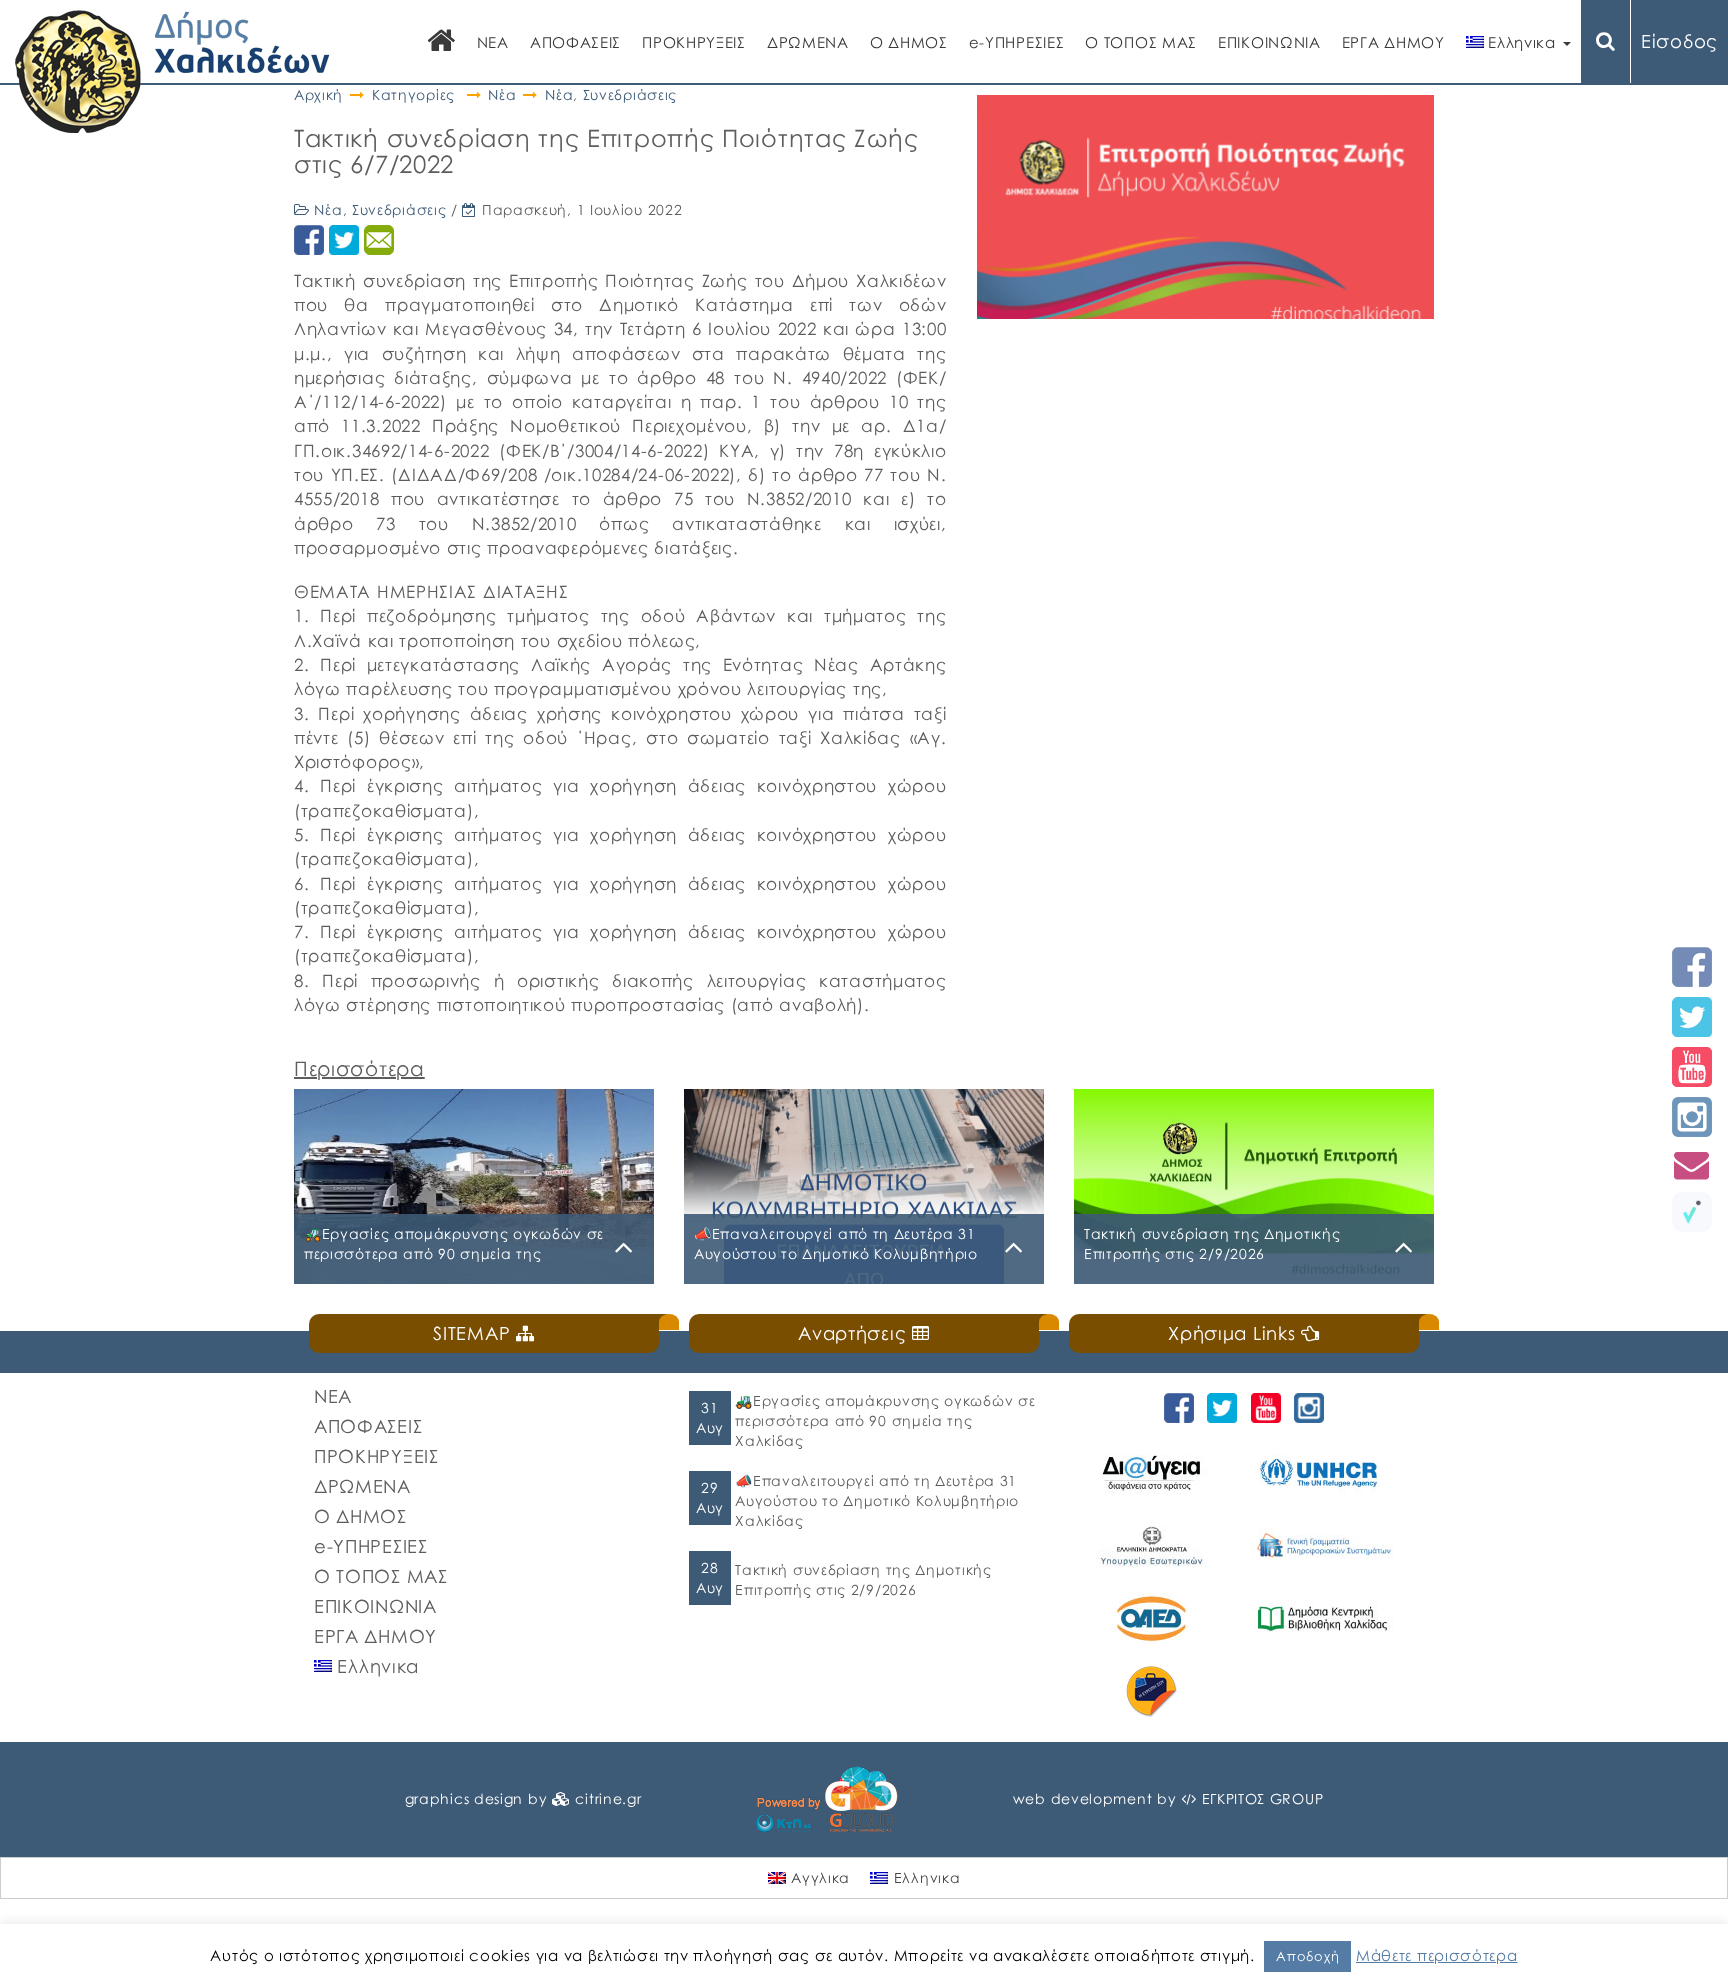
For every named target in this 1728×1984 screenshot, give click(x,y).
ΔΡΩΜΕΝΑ (808, 42)
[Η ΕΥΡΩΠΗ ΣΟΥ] (1154, 1691)
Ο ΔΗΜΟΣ (909, 42)
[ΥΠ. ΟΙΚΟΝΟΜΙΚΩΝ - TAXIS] (1325, 1545)
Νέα (502, 94)
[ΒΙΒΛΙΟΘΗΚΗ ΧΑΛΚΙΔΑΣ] (1325, 1618)
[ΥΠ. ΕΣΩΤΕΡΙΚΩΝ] (1154, 1545)
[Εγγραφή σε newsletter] (1692, 1164)
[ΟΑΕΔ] (1154, 1618)
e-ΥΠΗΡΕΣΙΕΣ (1017, 42)
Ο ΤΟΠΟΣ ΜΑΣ (1141, 42)
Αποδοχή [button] (1307, 1956)
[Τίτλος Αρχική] (442, 42)
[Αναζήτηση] (1606, 41)
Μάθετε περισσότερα (1437, 1955)
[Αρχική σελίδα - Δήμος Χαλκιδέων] (172, 69)
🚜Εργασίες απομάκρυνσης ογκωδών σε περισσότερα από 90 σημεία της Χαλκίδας (885, 1420)
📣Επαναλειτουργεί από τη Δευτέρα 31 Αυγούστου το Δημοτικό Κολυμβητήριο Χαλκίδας (877, 1500)
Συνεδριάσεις (630, 94)
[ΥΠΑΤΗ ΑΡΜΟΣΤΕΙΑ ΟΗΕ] (1325, 1472)
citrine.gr (608, 1798)
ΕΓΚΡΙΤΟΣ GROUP (1263, 1798)
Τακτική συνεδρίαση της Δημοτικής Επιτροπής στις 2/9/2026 (863, 1579)
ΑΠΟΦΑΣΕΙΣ (575, 42)
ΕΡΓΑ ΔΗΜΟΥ (1393, 42)
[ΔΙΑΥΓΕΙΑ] (1154, 1472)
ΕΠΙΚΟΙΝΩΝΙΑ (1269, 42)
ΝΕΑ (493, 42)
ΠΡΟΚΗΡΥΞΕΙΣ (694, 42)
